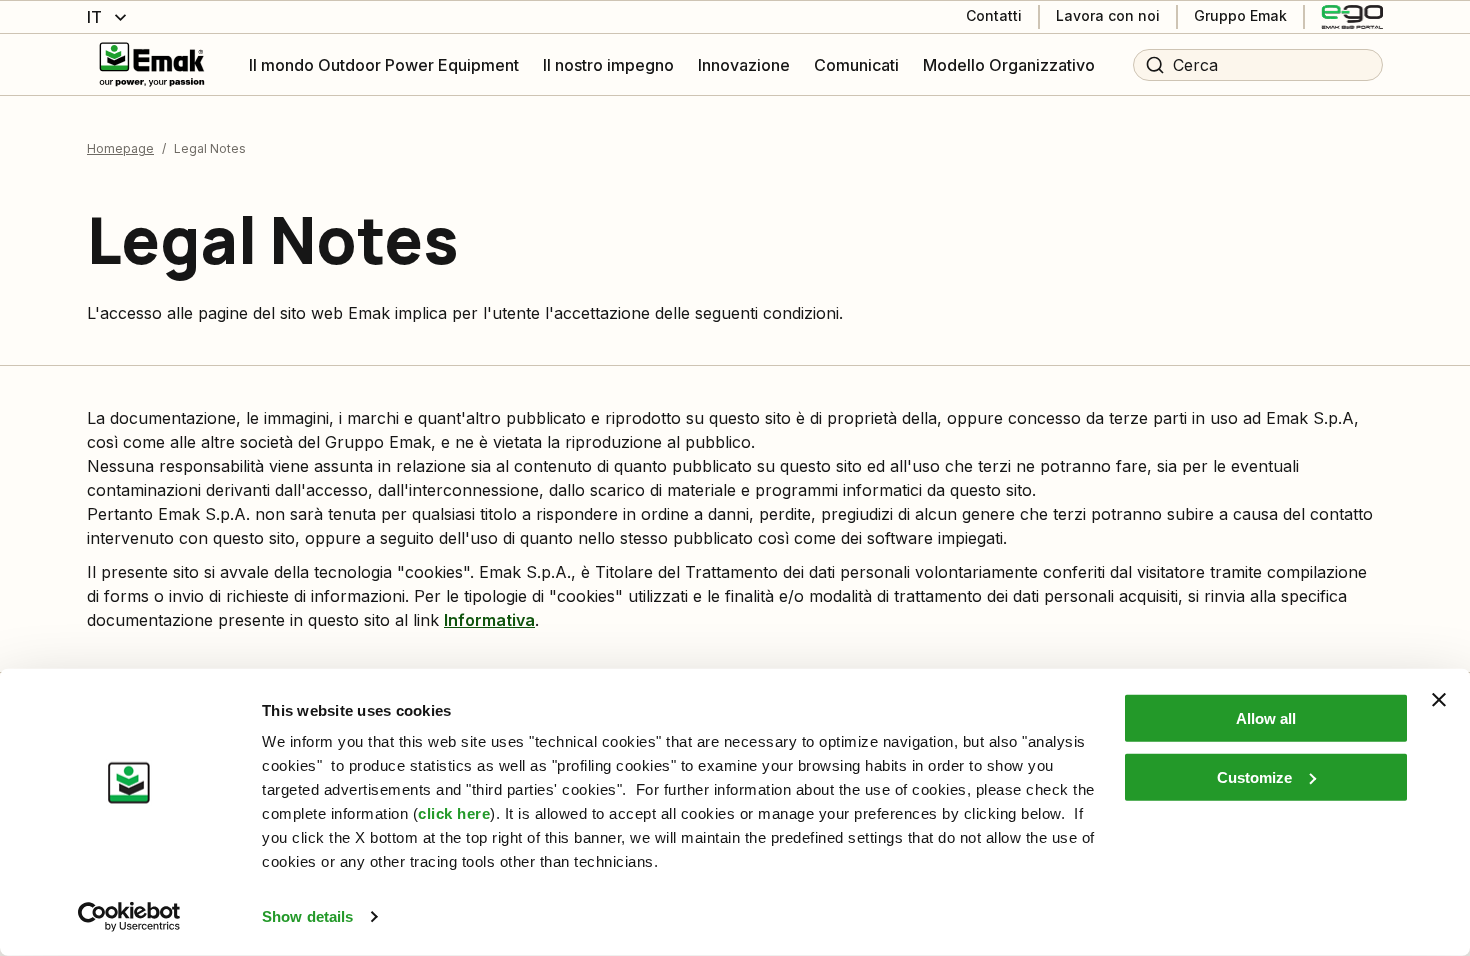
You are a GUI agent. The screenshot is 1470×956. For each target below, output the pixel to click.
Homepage (120, 148)
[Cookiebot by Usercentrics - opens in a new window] (129, 917)
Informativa (489, 620)
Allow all (1266, 718)
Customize (1254, 776)
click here (454, 813)
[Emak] (152, 64)
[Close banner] (1439, 700)
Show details (307, 916)
